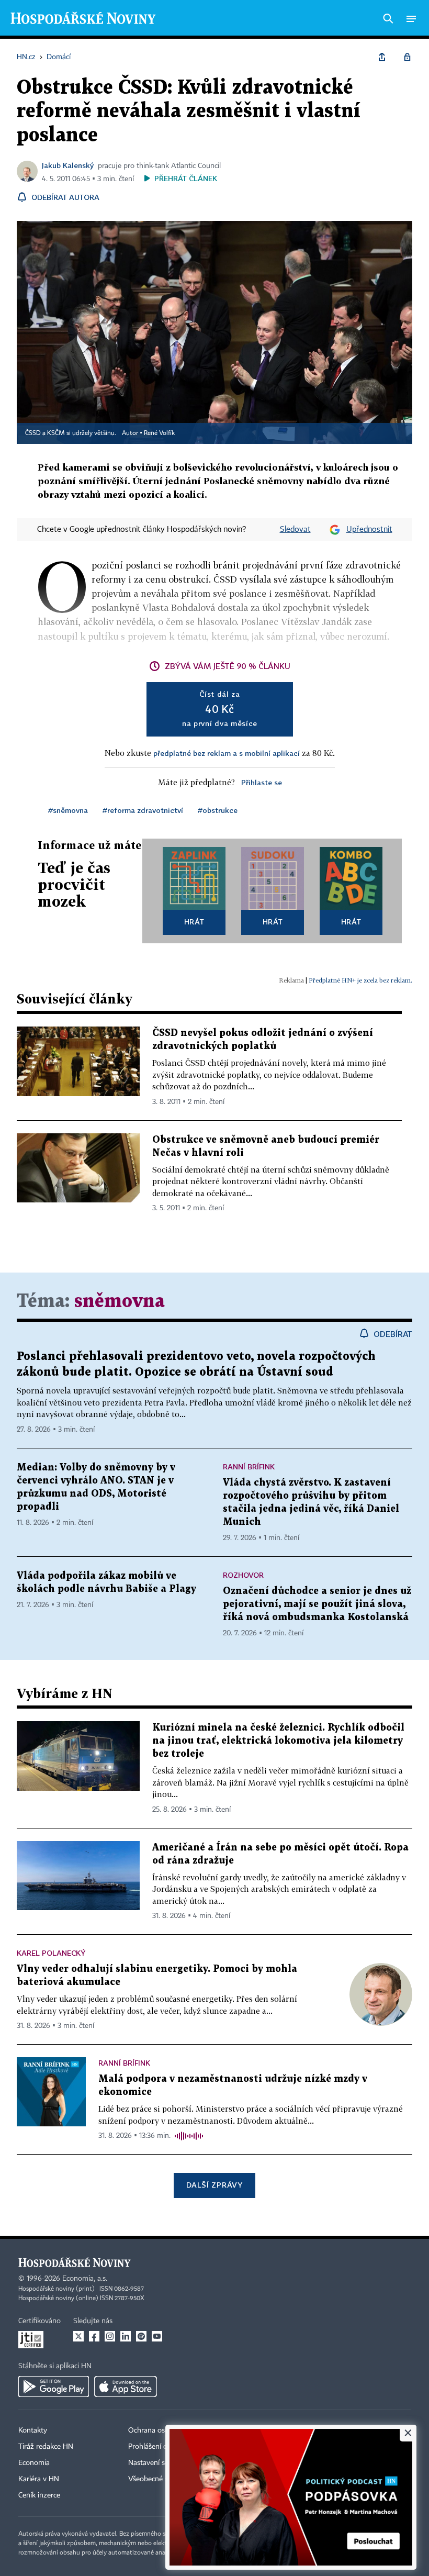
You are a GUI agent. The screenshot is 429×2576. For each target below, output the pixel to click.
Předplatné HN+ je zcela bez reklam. (360, 980)
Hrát (194, 922)
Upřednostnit (369, 530)
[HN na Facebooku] (94, 2336)
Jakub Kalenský (68, 165)
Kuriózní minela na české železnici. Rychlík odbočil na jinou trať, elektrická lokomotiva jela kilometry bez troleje (278, 1741)
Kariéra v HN (39, 2479)
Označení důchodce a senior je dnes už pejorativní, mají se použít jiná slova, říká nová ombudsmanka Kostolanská (317, 1604)
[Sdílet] (382, 57)
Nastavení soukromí (160, 2463)
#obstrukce (218, 810)
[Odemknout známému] (407, 57)
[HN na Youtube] (157, 2336)
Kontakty (33, 2430)
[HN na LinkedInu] (126, 2336)
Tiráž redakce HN (46, 2447)
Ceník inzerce (39, 2495)
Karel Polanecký (51, 1953)
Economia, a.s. (85, 2279)
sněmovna (120, 1302)
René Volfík (159, 433)
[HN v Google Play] (54, 2387)
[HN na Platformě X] (78, 2336)
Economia (34, 2463)
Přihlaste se (262, 782)
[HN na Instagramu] (110, 2336)
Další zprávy (214, 2185)
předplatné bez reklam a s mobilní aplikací (227, 753)
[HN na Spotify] (141, 2336)
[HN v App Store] (126, 2387)
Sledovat (295, 530)
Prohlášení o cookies (161, 2447)
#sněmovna (68, 810)
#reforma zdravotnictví (143, 810)
